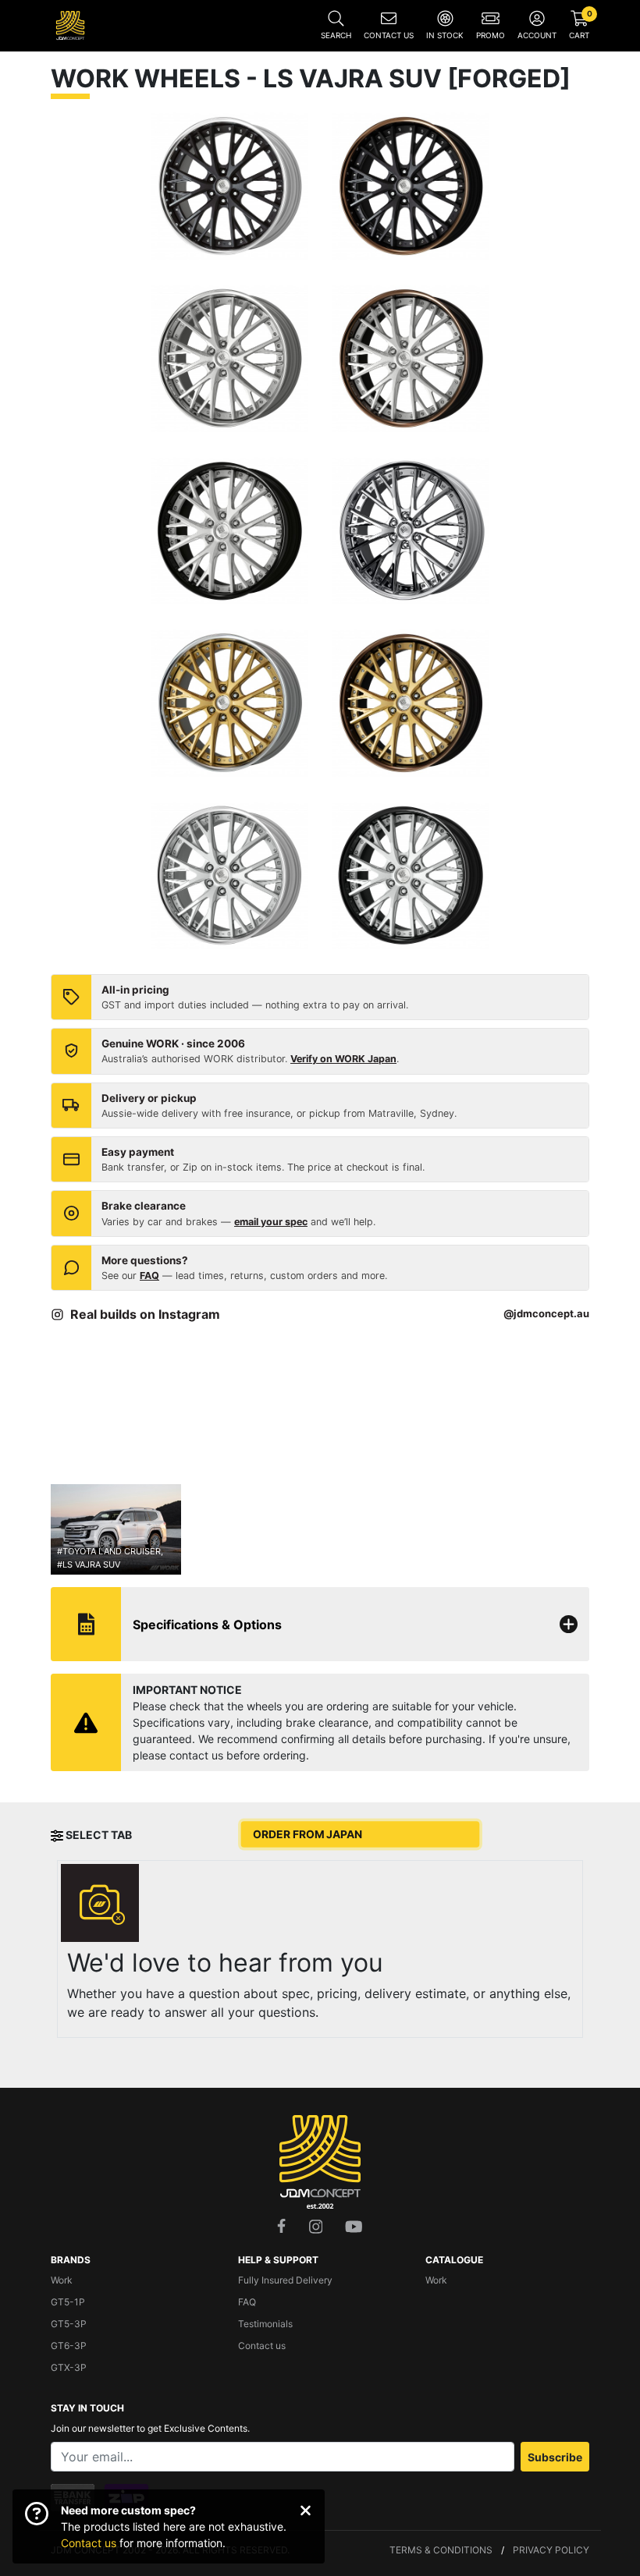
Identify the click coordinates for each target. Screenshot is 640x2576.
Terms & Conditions (441, 2550)
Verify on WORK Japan (343, 1059)
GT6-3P (69, 2346)
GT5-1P (68, 2302)
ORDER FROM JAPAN (307, 1835)
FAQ (149, 1276)
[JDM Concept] (70, 24)
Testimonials (265, 2324)
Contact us (89, 2543)
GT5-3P (69, 2324)
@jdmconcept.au (546, 1313)
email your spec (271, 1222)
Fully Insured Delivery (285, 2280)
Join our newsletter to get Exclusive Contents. (150, 2428)
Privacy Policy (551, 2550)
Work (62, 2280)
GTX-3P (69, 2367)
